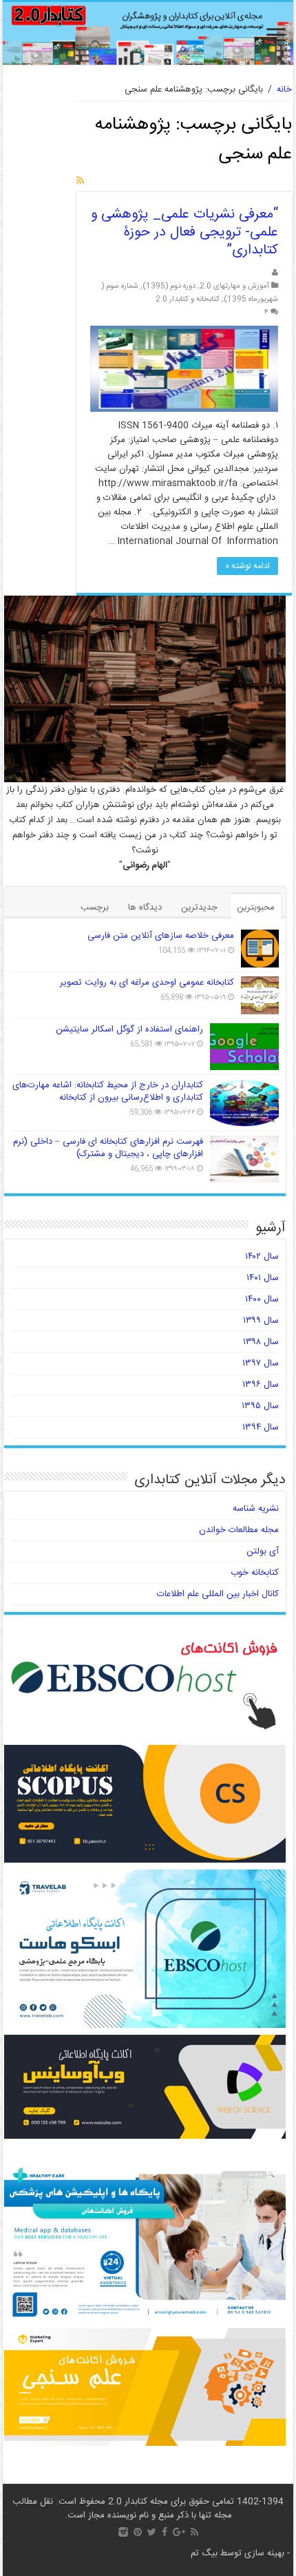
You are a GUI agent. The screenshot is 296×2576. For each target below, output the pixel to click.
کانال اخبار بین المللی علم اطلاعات (218, 1594)
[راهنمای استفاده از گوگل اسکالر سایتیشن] (244, 1047)
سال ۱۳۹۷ (261, 1363)
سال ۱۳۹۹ (261, 1321)
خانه (284, 90)
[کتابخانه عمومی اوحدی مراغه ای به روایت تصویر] (260, 995)
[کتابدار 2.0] (148, 33)
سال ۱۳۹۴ (261, 1427)
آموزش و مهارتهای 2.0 (234, 286)
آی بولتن (263, 1551)
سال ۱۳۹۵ (260, 1406)
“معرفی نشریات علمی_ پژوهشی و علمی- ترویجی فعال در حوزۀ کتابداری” (184, 232)
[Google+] (179, 2532)
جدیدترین (199, 908)
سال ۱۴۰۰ (262, 1299)
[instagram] (123, 2532)
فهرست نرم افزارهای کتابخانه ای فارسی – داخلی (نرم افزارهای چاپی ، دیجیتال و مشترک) (108, 1148)
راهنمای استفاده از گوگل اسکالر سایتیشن (129, 1029)
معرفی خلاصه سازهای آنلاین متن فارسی (161, 936)
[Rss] (194, 2532)
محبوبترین (256, 908)
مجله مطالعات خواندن (239, 1530)
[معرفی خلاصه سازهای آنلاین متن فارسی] (260, 949)
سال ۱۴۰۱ (263, 1278)
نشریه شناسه (256, 1509)
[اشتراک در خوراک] (80, 182)
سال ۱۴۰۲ (262, 1257)
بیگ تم (204, 2553)
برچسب (95, 908)
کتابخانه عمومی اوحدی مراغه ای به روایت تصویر (147, 983)
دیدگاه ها (145, 908)
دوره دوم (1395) (169, 286)
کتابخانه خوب (255, 1573)
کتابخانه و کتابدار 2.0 (188, 299)
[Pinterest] (138, 2532)
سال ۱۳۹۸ (261, 1342)
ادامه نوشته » (247, 566)
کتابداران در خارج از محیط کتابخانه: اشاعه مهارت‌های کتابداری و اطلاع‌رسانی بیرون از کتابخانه (108, 1091)
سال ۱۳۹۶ (261, 1385)
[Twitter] (152, 2532)
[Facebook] (165, 2532)
